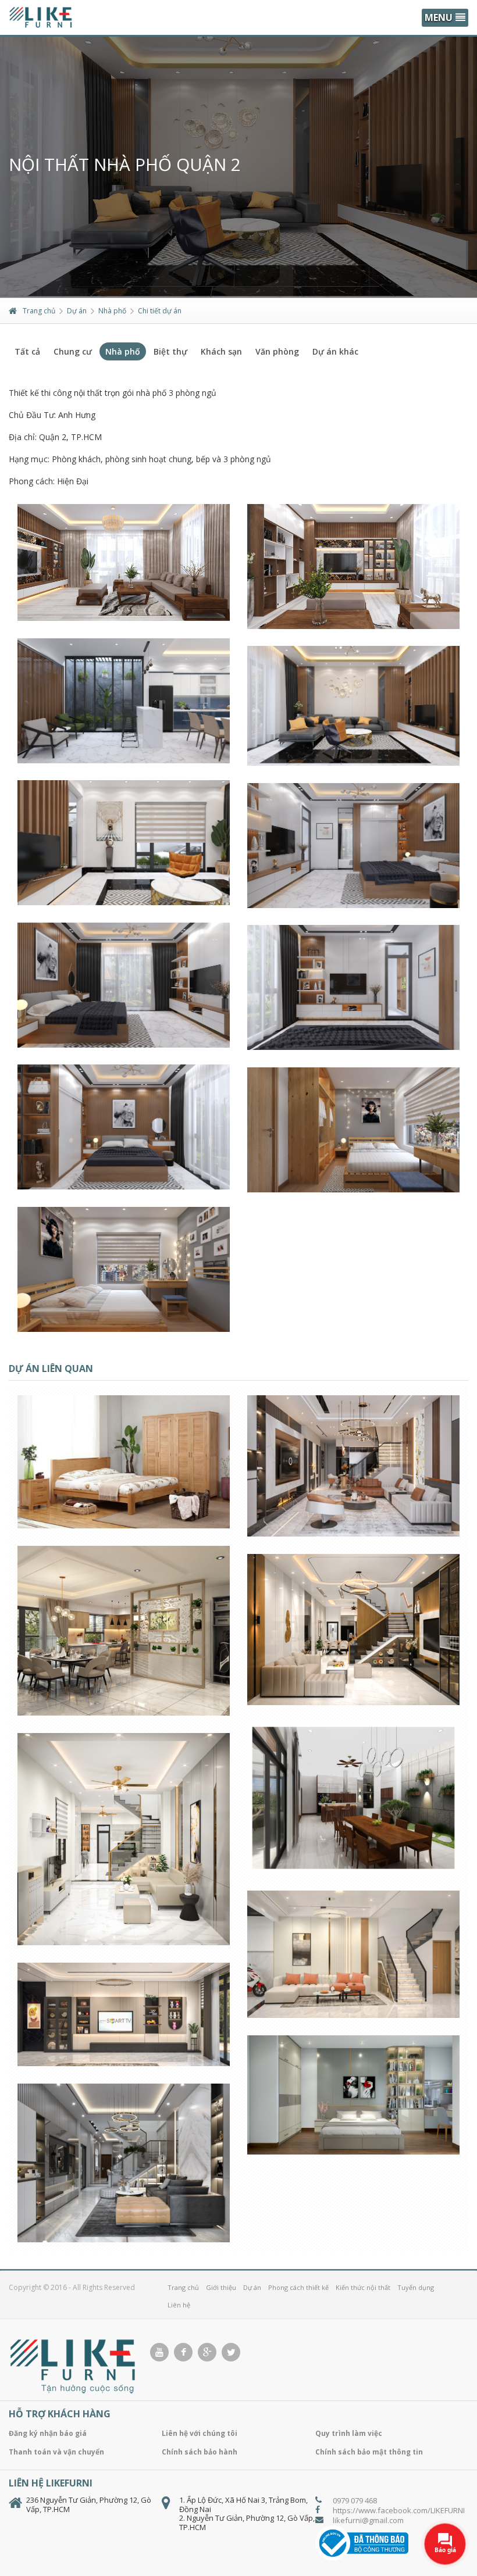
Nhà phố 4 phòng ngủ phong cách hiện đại (355, 2134)
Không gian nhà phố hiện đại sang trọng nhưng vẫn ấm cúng (355, 1526)
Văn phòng (277, 351)
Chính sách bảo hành (200, 2452)
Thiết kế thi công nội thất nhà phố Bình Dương (355, 1685)
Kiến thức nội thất (363, 2287)
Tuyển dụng (416, 2287)
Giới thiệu (221, 2287)
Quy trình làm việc (349, 2433)
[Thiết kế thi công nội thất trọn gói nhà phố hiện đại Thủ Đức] (111, 1771)
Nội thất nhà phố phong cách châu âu (125, 1509)
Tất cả (27, 351)
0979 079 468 (355, 2500)
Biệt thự (170, 351)
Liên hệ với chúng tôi (200, 2433)
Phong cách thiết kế (298, 2287)
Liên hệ (179, 2305)
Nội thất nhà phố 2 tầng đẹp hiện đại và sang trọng (355, 1992)
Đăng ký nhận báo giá (48, 2433)
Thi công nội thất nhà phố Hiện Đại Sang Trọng (125, 2222)
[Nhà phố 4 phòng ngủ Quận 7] (110, 1552)
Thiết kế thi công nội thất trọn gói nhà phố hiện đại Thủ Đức (125, 1920)
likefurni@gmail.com (368, 2520)
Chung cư (73, 351)
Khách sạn (221, 351)
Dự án (77, 311)
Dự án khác (335, 351)
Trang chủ (39, 311)
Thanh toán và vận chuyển (56, 2452)
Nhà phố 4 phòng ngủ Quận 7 (124, 1695)
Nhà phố (112, 311)
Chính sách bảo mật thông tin (369, 2452)
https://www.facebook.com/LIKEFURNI (399, 2510)
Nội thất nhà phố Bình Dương (355, 1853)
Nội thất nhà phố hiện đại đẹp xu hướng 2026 (124, 2061)
